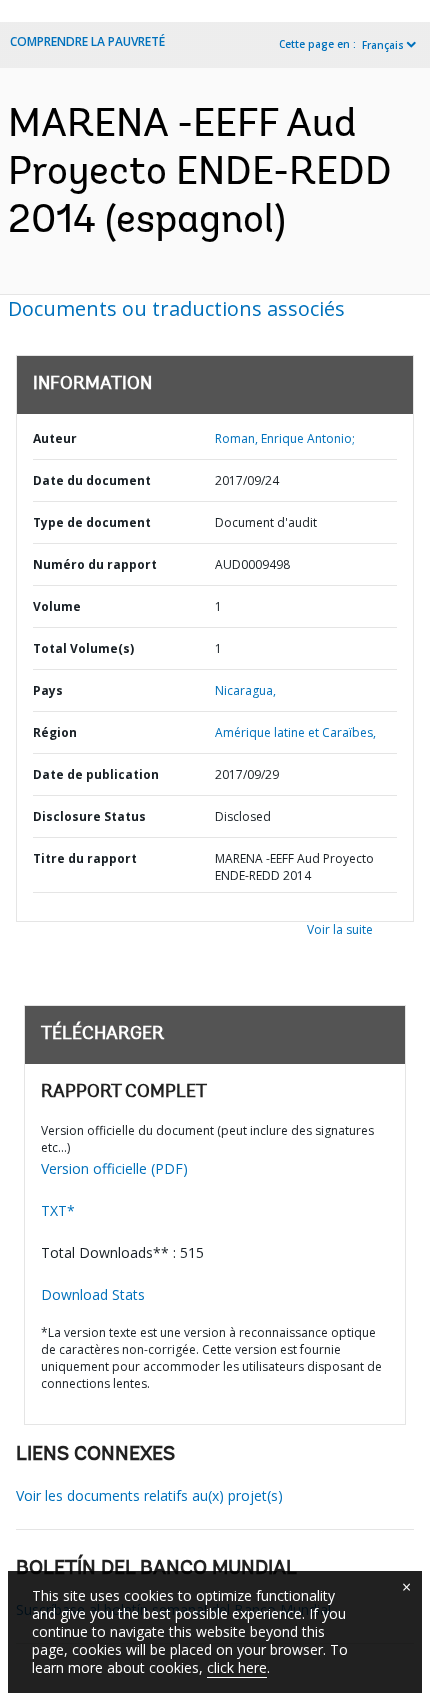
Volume (57, 606)
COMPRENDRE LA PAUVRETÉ (87, 41)
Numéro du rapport (95, 564)
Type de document (92, 522)
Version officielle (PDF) (114, 1168)
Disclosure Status (89, 816)
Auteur (55, 438)
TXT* (58, 1210)
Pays (48, 690)
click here (237, 1667)
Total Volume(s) (83, 648)
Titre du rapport (85, 858)
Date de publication (96, 774)
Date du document (92, 480)
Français (383, 45)
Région (55, 732)
